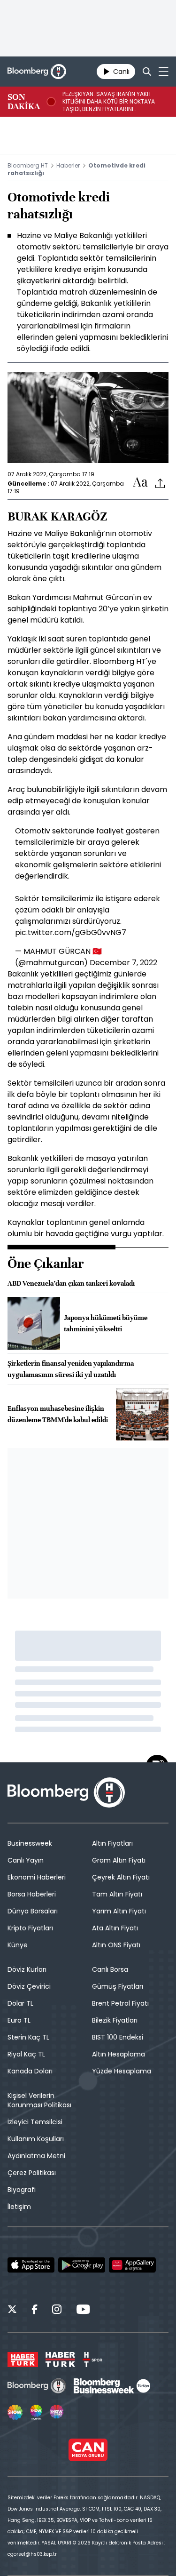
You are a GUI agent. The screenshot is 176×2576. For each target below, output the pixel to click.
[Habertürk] (23, 2360)
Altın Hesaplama (119, 2054)
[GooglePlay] (82, 2265)
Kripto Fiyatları (30, 1928)
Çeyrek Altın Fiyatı (121, 1877)
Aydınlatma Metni (36, 2156)
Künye (18, 1945)
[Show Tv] (15, 2412)
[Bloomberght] (37, 72)
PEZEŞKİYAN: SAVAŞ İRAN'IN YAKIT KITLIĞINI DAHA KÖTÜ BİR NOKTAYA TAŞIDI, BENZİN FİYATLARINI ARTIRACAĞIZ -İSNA (109, 102)
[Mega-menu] (164, 72)
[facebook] (34, 2311)
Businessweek (30, 1843)
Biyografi (22, 2190)
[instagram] (57, 2311)
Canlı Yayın (26, 1860)
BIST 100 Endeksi (118, 2037)
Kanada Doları (30, 2071)
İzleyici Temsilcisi (35, 2122)
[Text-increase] (140, 483)
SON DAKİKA (24, 102)
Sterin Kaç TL (28, 2037)
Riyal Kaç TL (26, 2054)
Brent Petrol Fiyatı (120, 2003)
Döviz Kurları (27, 1969)
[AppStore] (31, 2265)
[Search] (147, 72)
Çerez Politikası (32, 2173)
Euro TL (19, 2020)
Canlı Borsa (110, 1969)
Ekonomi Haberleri (37, 1877)
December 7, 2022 (123, 963)
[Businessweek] (112, 2386)
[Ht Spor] (92, 2360)
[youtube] (83, 2311)
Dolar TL (20, 2003)
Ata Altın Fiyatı (115, 1928)
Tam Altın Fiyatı (117, 1894)
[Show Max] (57, 2412)
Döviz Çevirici (29, 1986)
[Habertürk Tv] (61, 2360)
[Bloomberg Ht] (37, 2386)
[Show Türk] (36, 2412)
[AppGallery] (132, 2265)
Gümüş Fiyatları (118, 1986)
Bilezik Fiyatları (115, 2020)
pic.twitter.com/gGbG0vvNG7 (71, 932)
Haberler (68, 165)
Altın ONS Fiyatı (116, 1945)
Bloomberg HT (28, 165)
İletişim (19, 2207)
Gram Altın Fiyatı (119, 1860)
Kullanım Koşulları (36, 2139)
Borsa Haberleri (32, 1894)
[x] (12, 2311)
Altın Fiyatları (112, 1843)
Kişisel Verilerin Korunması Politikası (39, 2100)
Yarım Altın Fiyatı (119, 1911)
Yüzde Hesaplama (122, 2071)
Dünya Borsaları (33, 1911)
